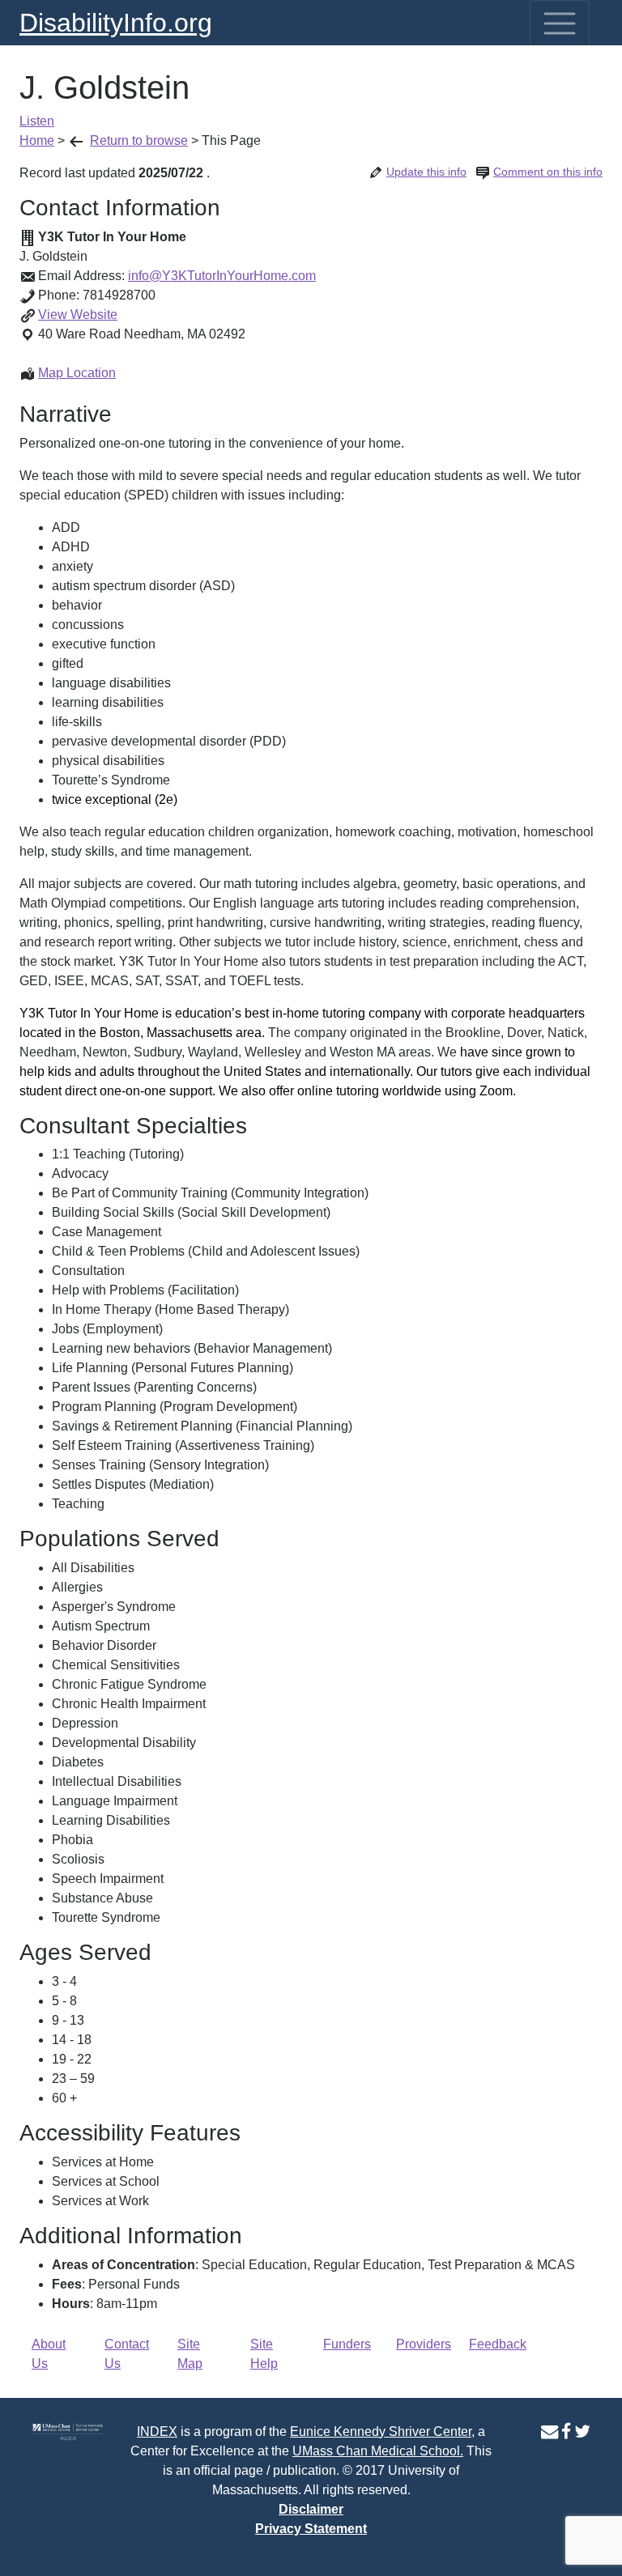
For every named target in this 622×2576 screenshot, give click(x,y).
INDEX (157, 2431)
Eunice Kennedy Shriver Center (381, 2431)
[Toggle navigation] (560, 23)
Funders (347, 2344)
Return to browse (139, 140)
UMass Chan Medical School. (378, 2451)
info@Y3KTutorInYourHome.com (222, 276)
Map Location (77, 373)
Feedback (498, 2344)
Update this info (426, 172)
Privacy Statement (311, 2529)
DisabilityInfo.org (116, 23)
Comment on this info (548, 172)
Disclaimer (311, 2509)
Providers (424, 2344)
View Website (78, 315)
